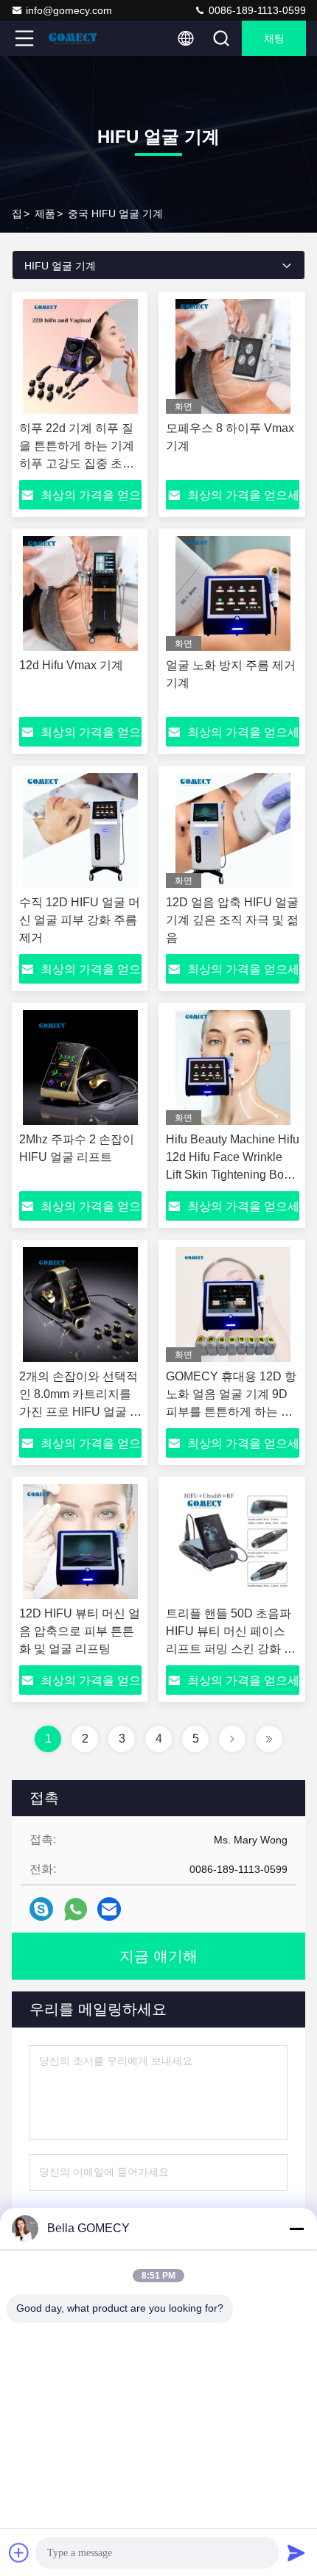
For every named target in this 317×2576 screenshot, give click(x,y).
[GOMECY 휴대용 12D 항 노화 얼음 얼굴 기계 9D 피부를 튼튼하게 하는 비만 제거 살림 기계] (233, 1305)
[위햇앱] (76, 1909)
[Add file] (19, 2552)
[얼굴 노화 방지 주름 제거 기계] (233, 593)
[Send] (296, 2552)
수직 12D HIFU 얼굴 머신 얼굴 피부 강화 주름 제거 (80, 920)
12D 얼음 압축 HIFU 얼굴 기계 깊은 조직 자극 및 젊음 (232, 920)
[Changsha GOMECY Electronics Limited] (73, 38)
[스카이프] (41, 1909)
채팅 (274, 38)
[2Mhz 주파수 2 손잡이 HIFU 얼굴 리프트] (80, 1068)
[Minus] (296, 2229)
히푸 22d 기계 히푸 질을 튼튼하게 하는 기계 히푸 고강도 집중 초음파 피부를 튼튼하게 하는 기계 (77, 463)
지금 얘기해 (158, 1956)
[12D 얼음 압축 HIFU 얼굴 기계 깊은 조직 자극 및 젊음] (233, 830)
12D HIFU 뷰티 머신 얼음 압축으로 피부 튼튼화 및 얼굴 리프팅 (80, 1631)
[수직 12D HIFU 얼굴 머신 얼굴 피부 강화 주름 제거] (80, 830)
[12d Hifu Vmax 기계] (80, 593)
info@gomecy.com (69, 10)
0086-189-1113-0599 (256, 10)
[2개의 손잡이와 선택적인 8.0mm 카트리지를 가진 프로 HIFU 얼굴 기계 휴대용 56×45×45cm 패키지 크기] (80, 1305)
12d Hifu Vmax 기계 (71, 665)
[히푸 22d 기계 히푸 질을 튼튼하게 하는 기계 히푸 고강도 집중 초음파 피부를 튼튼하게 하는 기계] (80, 356)
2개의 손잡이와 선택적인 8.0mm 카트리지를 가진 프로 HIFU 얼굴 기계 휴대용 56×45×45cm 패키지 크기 (80, 1412)
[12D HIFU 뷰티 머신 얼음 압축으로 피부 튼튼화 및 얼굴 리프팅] (80, 1542)
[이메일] (109, 1909)
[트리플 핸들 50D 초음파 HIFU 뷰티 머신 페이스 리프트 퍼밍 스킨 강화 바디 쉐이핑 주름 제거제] (233, 1542)
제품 (45, 214)
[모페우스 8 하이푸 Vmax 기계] (233, 356)
